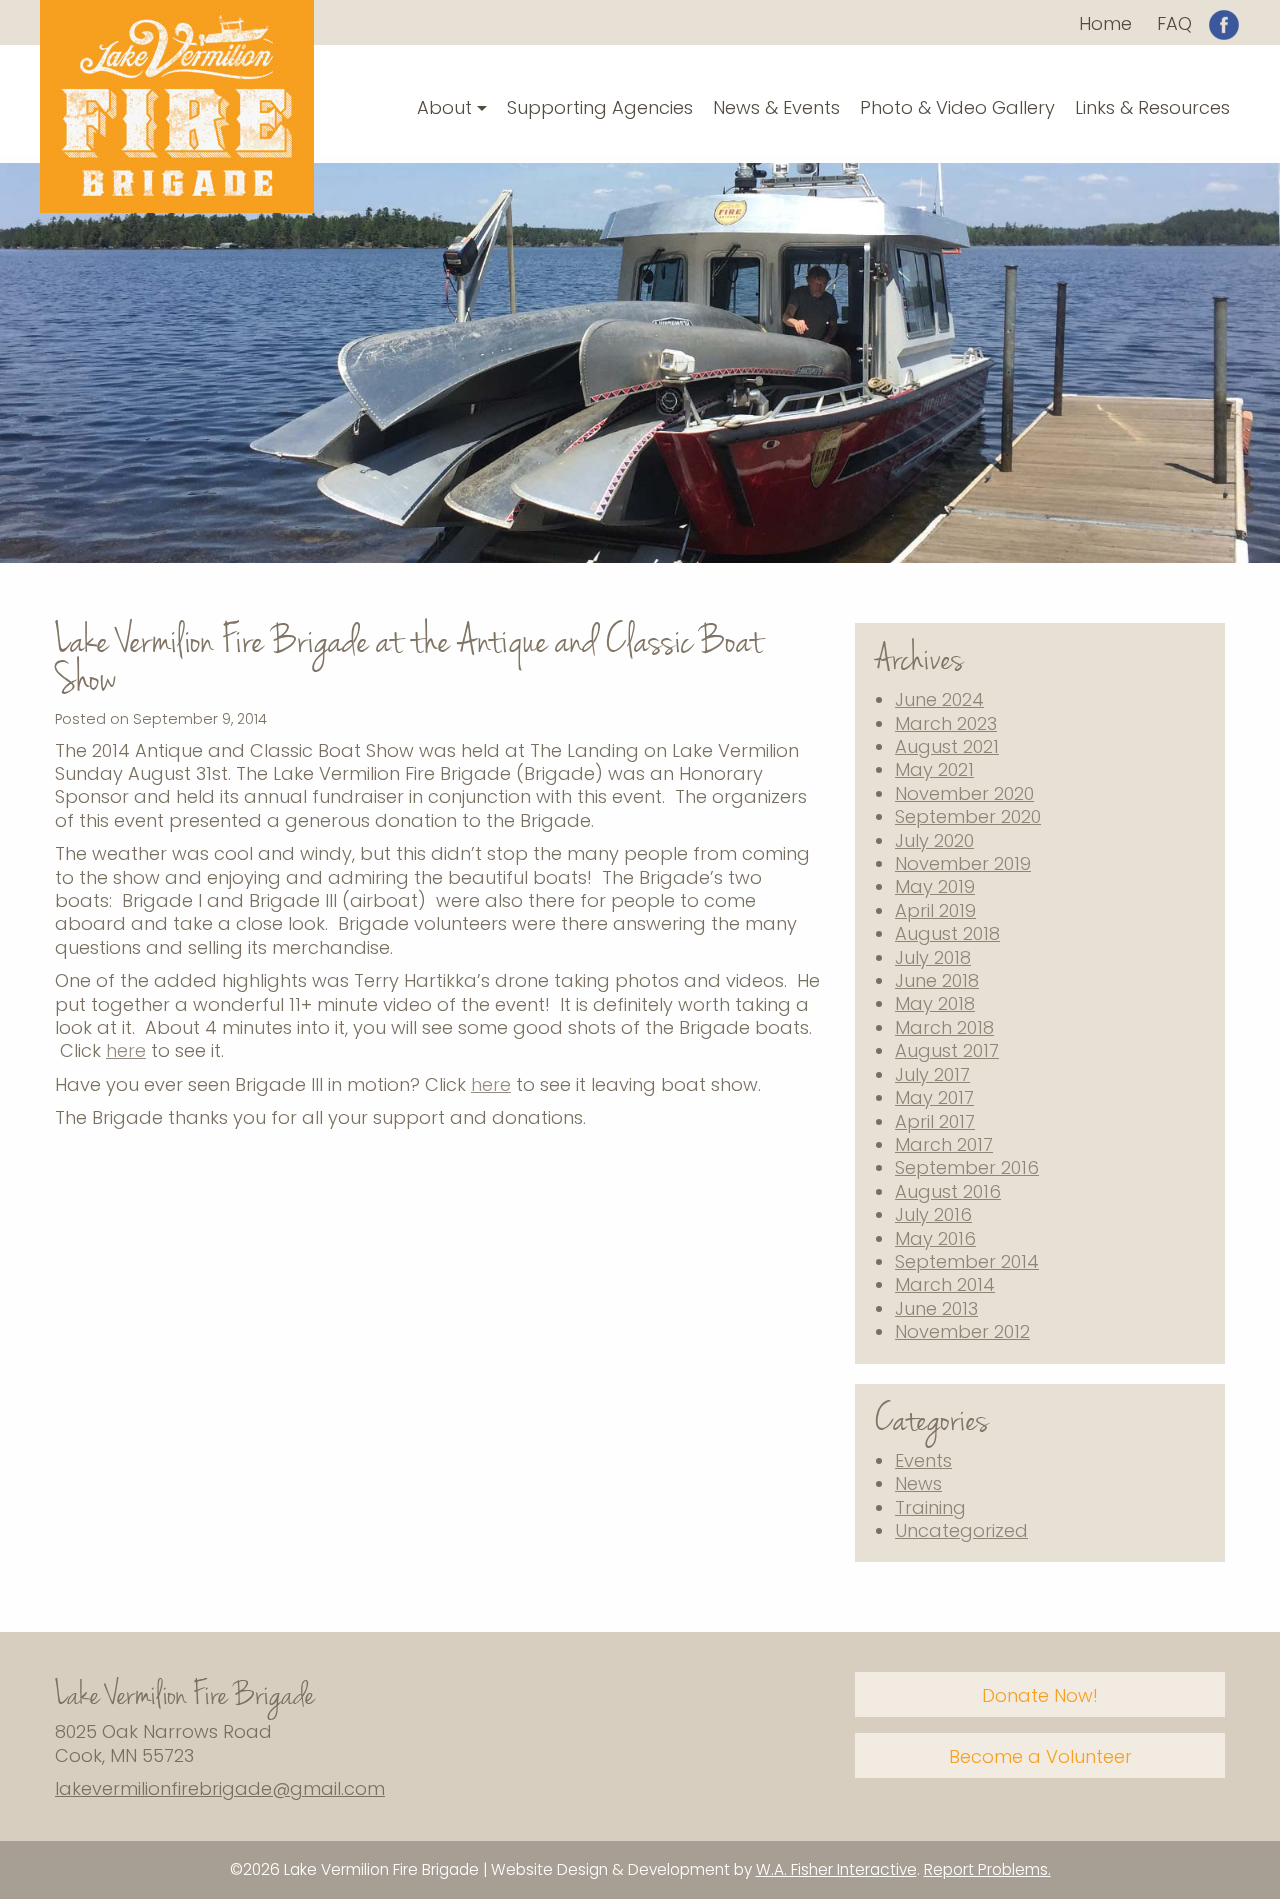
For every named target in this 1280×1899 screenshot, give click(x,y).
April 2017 (935, 1121)
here (126, 1050)
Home (1105, 23)
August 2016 (948, 1191)
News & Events (776, 107)
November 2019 (963, 863)
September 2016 (967, 1167)
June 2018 (937, 980)
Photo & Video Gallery (957, 107)
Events (923, 1460)
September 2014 (967, 1261)
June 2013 (936, 1308)
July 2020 (934, 840)
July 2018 (933, 957)
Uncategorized (961, 1530)
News (918, 1483)
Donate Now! (1040, 1695)
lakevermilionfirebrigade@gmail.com (220, 1788)
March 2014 (945, 1284)
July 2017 (932, 1074)
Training (930, 1507)
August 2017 (947, 1050)
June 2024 (939, 699)
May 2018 (935, 1003)
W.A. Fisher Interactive (836, 1869)
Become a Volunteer (1040, 1756)
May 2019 (935, 886)
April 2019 (935, 910)
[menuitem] (1105, 23)
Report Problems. (987, 1869)
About (444, 107)
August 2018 (947, 933)
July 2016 (933, 1214)
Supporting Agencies (600, 107)
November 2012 (962, 1331)
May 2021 (934, 769)
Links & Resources (1152, 107)
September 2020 (968, 816)
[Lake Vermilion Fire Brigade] (177, 104)
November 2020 (964, 793)
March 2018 (944, 1027)
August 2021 (947, 746)
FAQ (1174, 23)
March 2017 (944, 1144)
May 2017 (934, 1097)
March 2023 (946, 723)
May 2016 (935, 1238)
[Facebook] (1223, 22)
